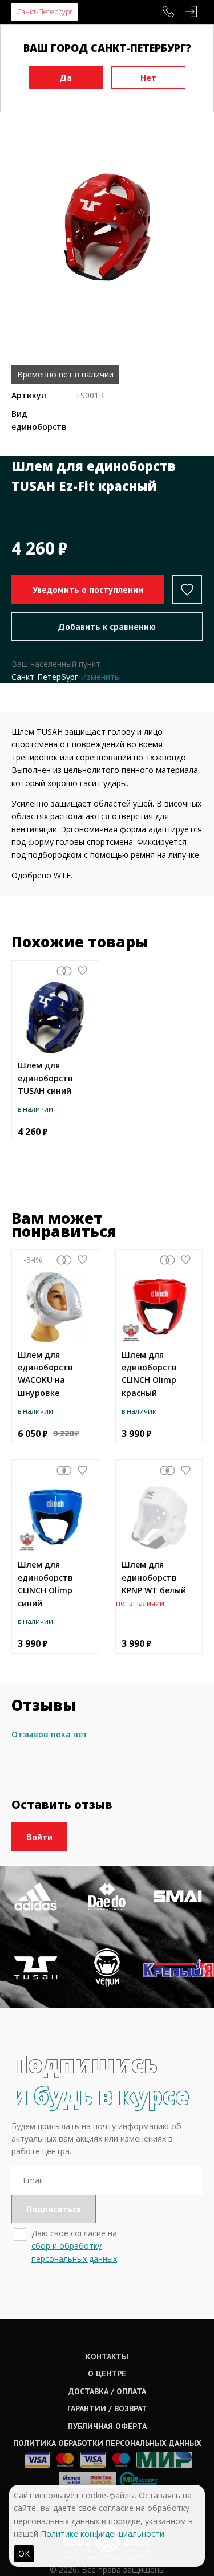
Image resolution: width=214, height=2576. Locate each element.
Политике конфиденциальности (102, 2534)
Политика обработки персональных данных (107, 2443)
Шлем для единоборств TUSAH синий (45, 1078)
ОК (24, 2553)
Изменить (100, 677)
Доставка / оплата (107, 2391)
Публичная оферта (107, 2426)
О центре (107, 2374)
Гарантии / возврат (107, 2408)
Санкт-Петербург (45, 12)
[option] (107, 227)
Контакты (107, 2357)
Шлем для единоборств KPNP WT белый (154, 1577)
